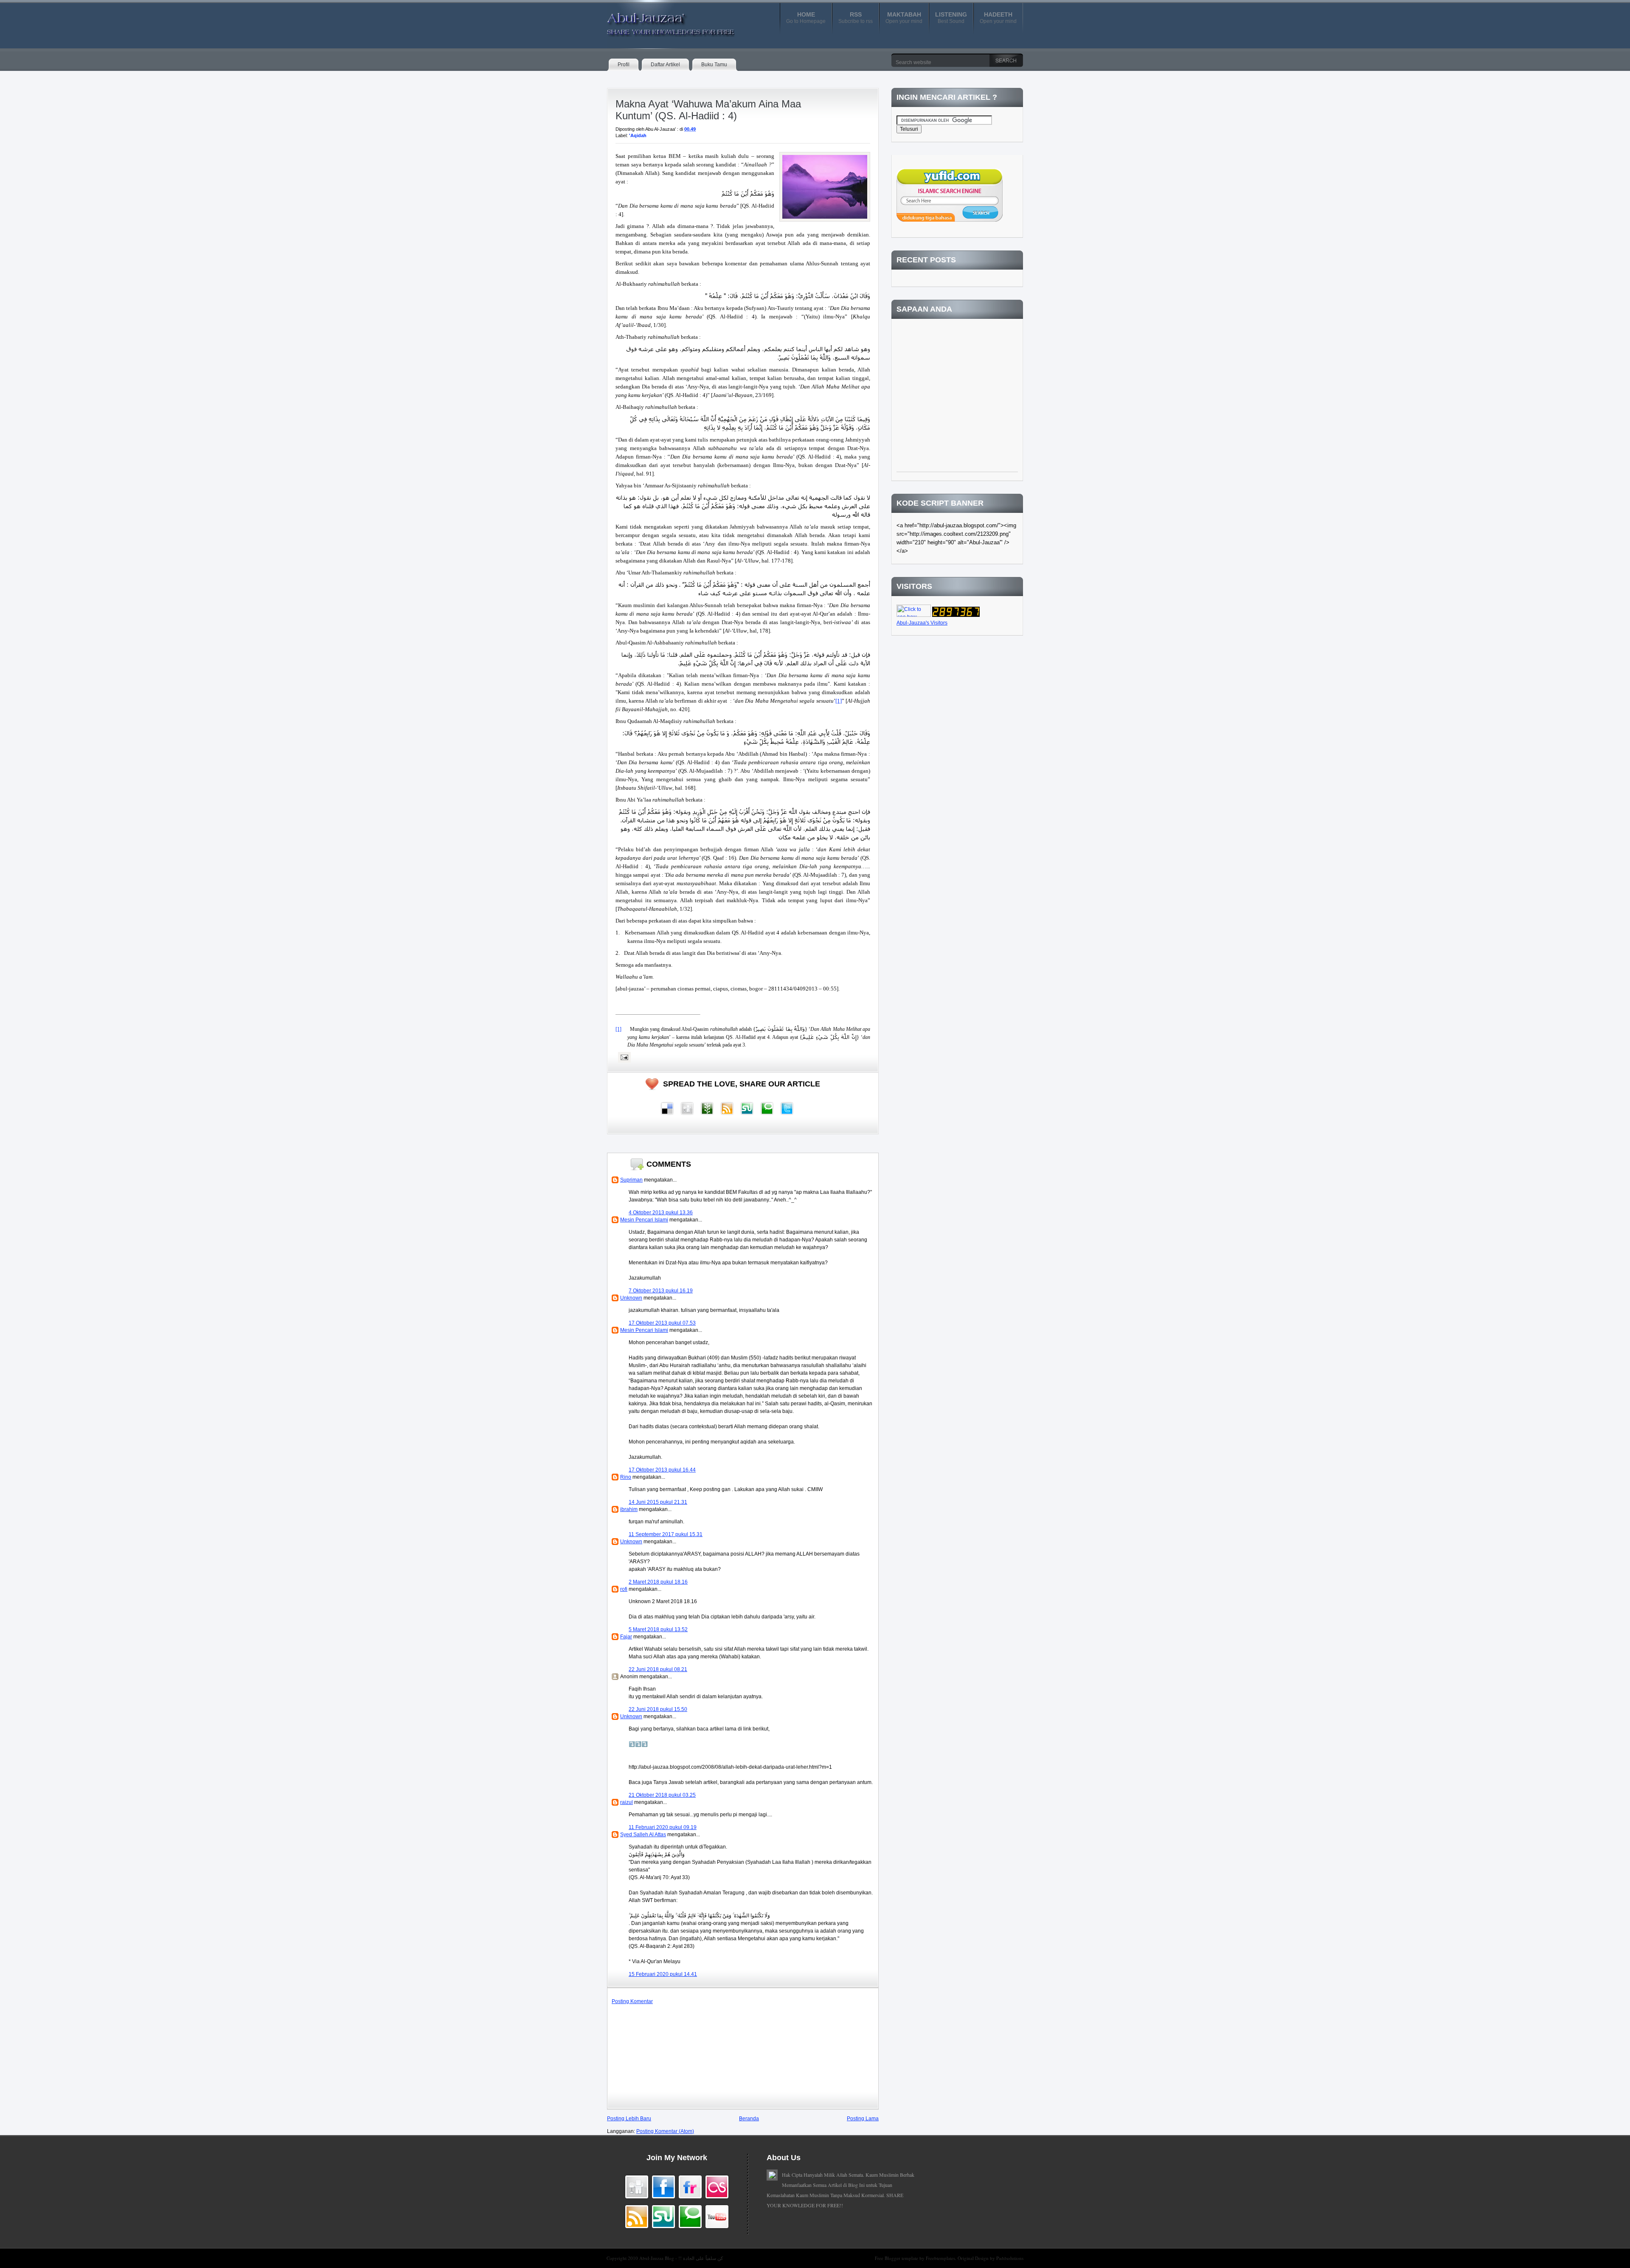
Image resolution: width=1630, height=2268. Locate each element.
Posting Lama (863, 2119)
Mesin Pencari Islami (644, 1220)
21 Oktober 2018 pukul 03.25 (662, 1795)
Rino (626, 1477)
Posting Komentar (632, 2001)
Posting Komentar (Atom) (665, 2131)
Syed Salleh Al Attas (643, 1835)
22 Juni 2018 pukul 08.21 (658, 1669)
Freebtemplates (940, 2258)
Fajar (626, 1637)
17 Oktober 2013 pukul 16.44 (662, 1470)
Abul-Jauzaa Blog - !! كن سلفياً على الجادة (681, 2258)
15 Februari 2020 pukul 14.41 (663, 1974)
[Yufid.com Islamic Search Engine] (950, 220)
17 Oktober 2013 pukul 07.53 (662, 1323)
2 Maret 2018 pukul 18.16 (658, 1582)
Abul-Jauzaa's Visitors (922, 623)
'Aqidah (638, 135)
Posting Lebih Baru (629, 2119)
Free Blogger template (897, 2258)
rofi (624, 1589)
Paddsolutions (1010, 2258)
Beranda (749, 2119)
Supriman (631, 1180)
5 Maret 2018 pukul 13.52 (658, 1629)
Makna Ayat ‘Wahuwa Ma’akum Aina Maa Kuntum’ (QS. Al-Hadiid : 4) (708, 110)
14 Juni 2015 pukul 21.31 (658, 1502)
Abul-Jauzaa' (662, 21)
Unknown (631, 1298)
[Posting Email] (623, 1057)
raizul (627, 1802)
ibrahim (629, 1509)
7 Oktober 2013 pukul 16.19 (661, 1291)
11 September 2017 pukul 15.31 (666, 1534)
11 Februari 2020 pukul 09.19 (663, 1827)
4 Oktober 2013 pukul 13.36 (661, 1213)
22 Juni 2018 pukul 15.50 (658, 1709)
